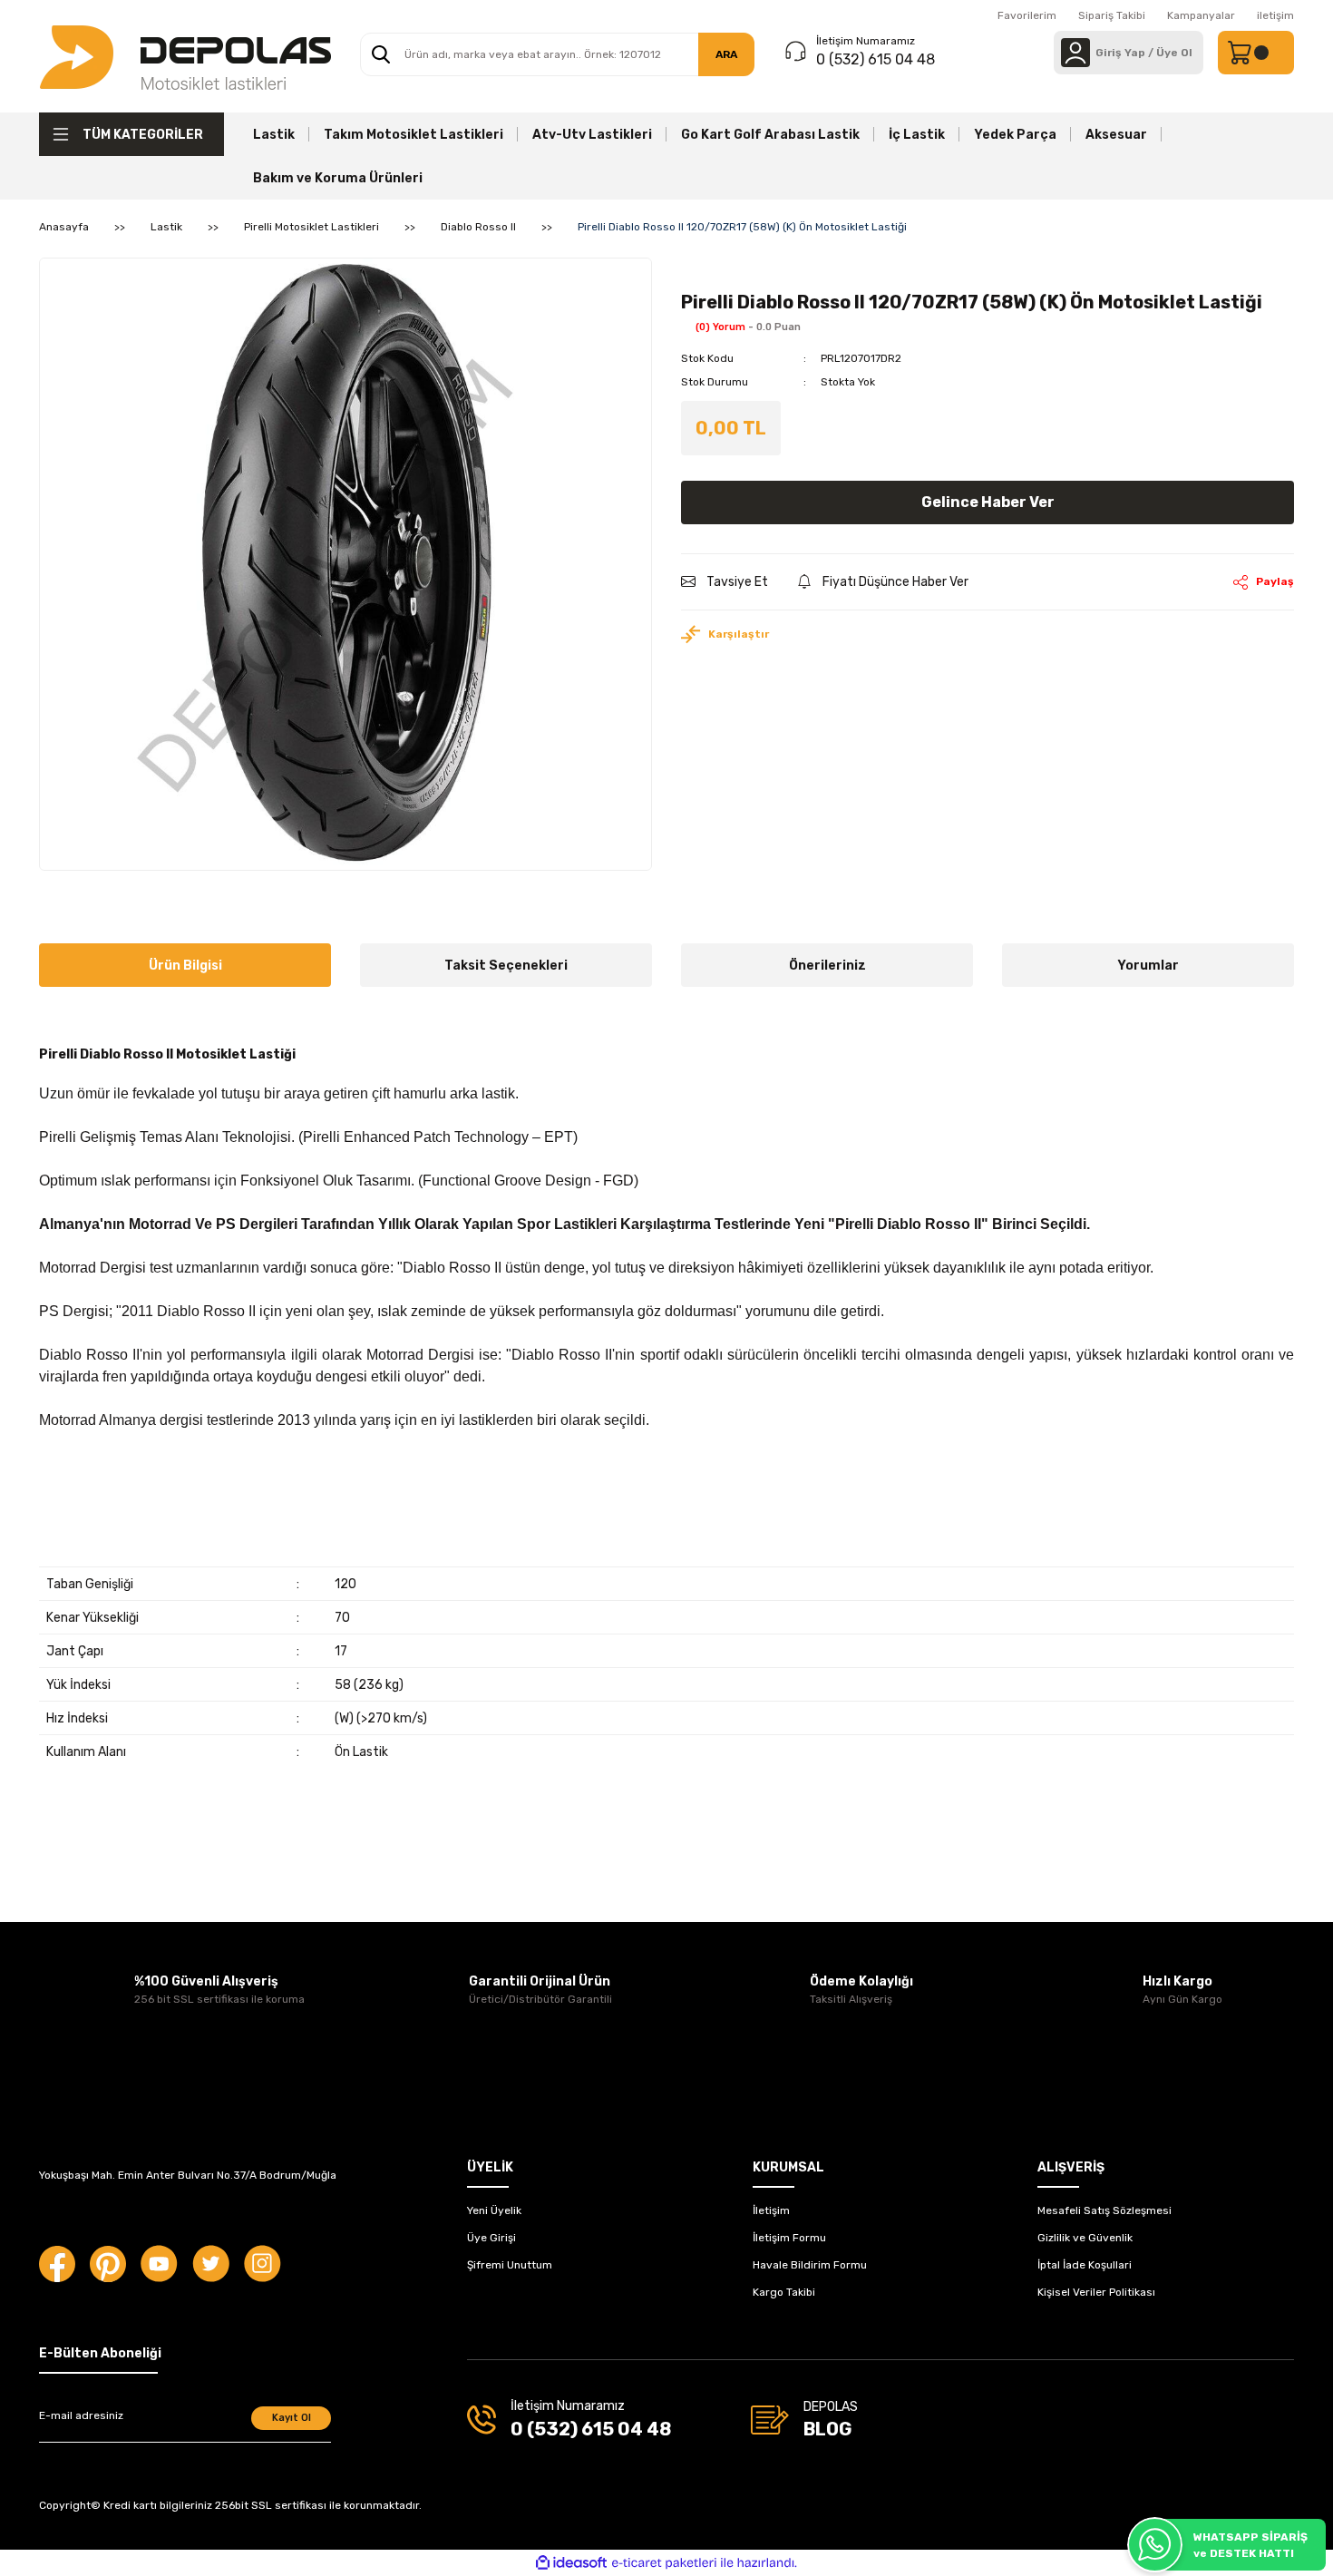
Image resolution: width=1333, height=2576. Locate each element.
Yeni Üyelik (494, 2210)
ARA (726, 54)
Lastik (274, 135)
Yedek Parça (1015, 135)
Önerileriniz (827, 966)
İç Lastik (917, 135)
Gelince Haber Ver (988, 502)
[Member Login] (1075, 53)
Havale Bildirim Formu (810, 2265)
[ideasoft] (571, 2563)
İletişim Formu (789, 2238)
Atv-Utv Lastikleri (592, 135)
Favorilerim (1027, 15)
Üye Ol (1174, 53)
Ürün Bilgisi (185, 966)
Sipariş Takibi (1112, 15)
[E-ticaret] (664, 2563)
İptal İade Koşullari (1085, 2265)
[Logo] (185, 56)
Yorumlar (1148, 966)
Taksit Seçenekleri (506, 966)
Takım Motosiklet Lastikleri (414, 135)
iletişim (1275, 15)
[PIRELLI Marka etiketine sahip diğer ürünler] (722, 269)
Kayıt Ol (292, 2418)
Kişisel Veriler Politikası (1096, 2292)
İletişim (771, 2210)
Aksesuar (1116, 135)
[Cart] (1256, 53)
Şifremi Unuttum (510, 2265)
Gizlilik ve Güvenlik (1085, 2238)
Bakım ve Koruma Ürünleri (338, 178)
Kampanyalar (1201, 15)
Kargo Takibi (784, 2292)
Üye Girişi (491, 2238)
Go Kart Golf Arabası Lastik (770, 135)
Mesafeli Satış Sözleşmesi (1104, 2210)
